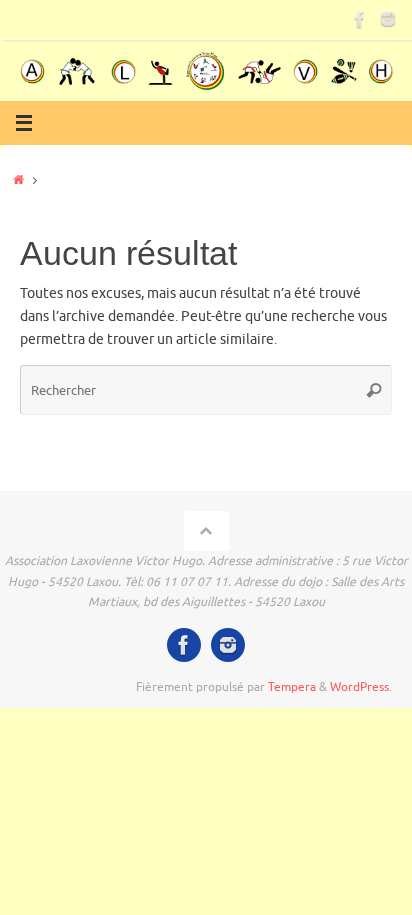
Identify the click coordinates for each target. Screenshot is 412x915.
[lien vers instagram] (388, 19)
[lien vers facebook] (360, 19)
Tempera (292, 687)
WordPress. (361, 687)
